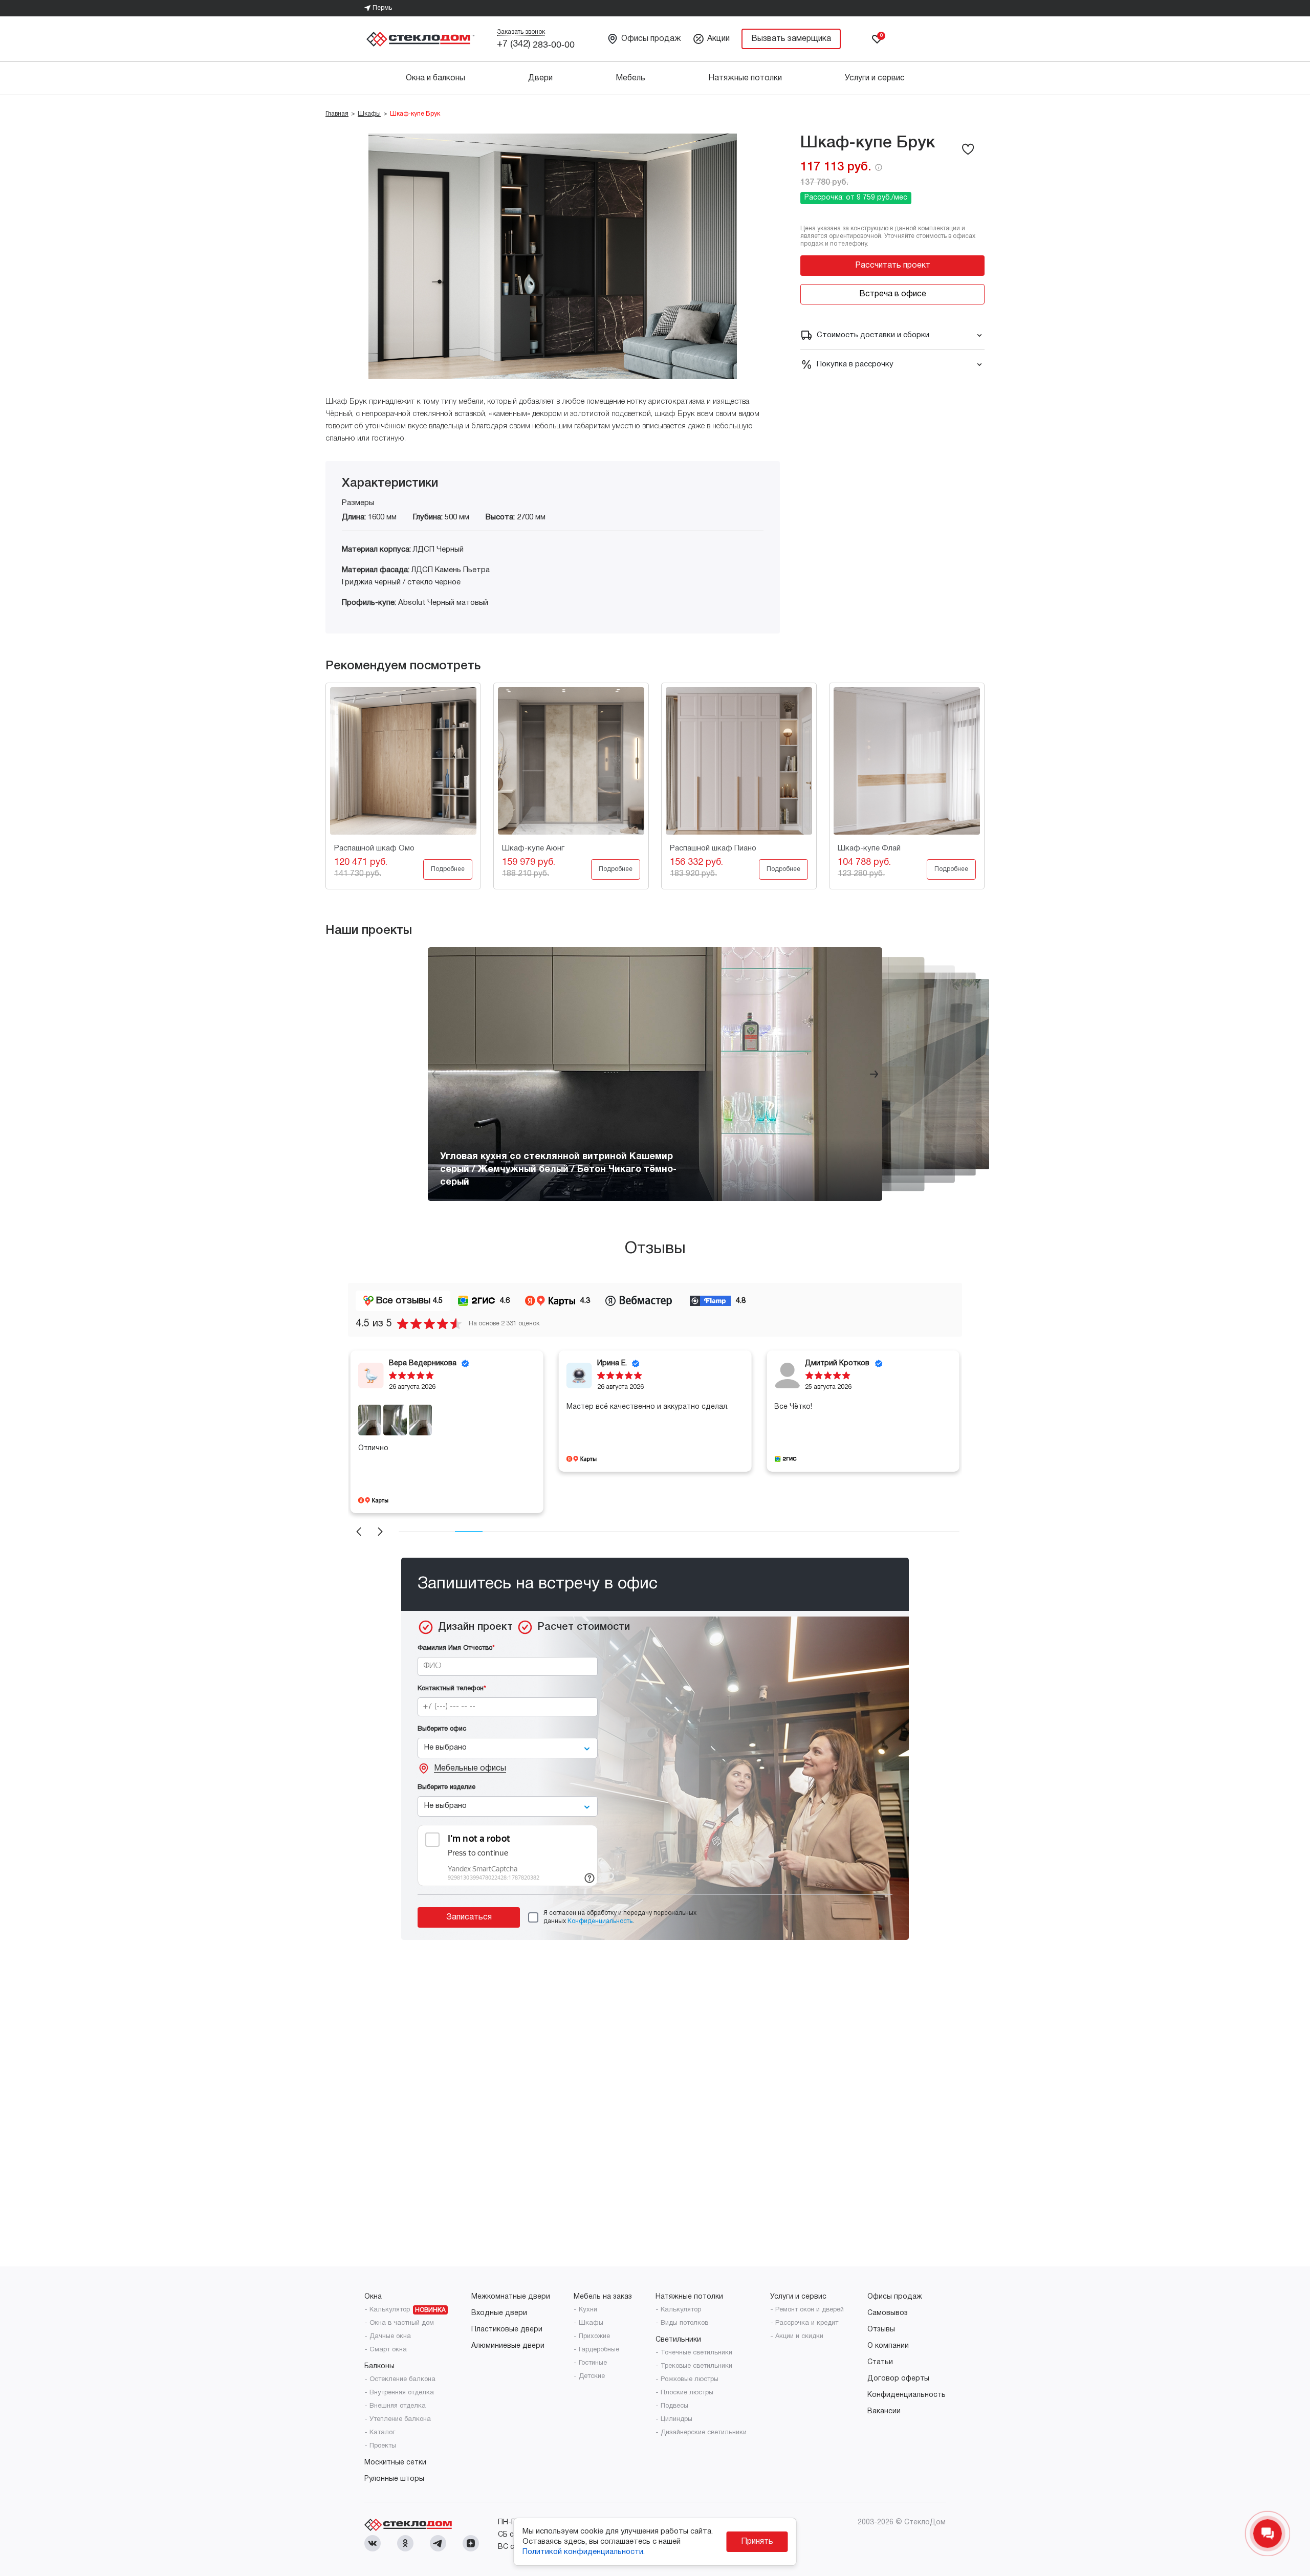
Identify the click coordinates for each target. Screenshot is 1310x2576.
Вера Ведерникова (423, 1363)
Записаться (469, 1917)
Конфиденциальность (600, 1921)
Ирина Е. (612, 1363)
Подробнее (448, 869)
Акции (718, 39)
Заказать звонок (521, 32)
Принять (757, 2542)
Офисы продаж (651, 39)
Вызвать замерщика (791, 39)
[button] (874, 1074)
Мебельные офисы (470, 1769)
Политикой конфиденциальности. (584, 2552)
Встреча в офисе (893, 294)
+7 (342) (536, 45)
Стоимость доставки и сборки (873, 335)
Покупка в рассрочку (855, 364)
